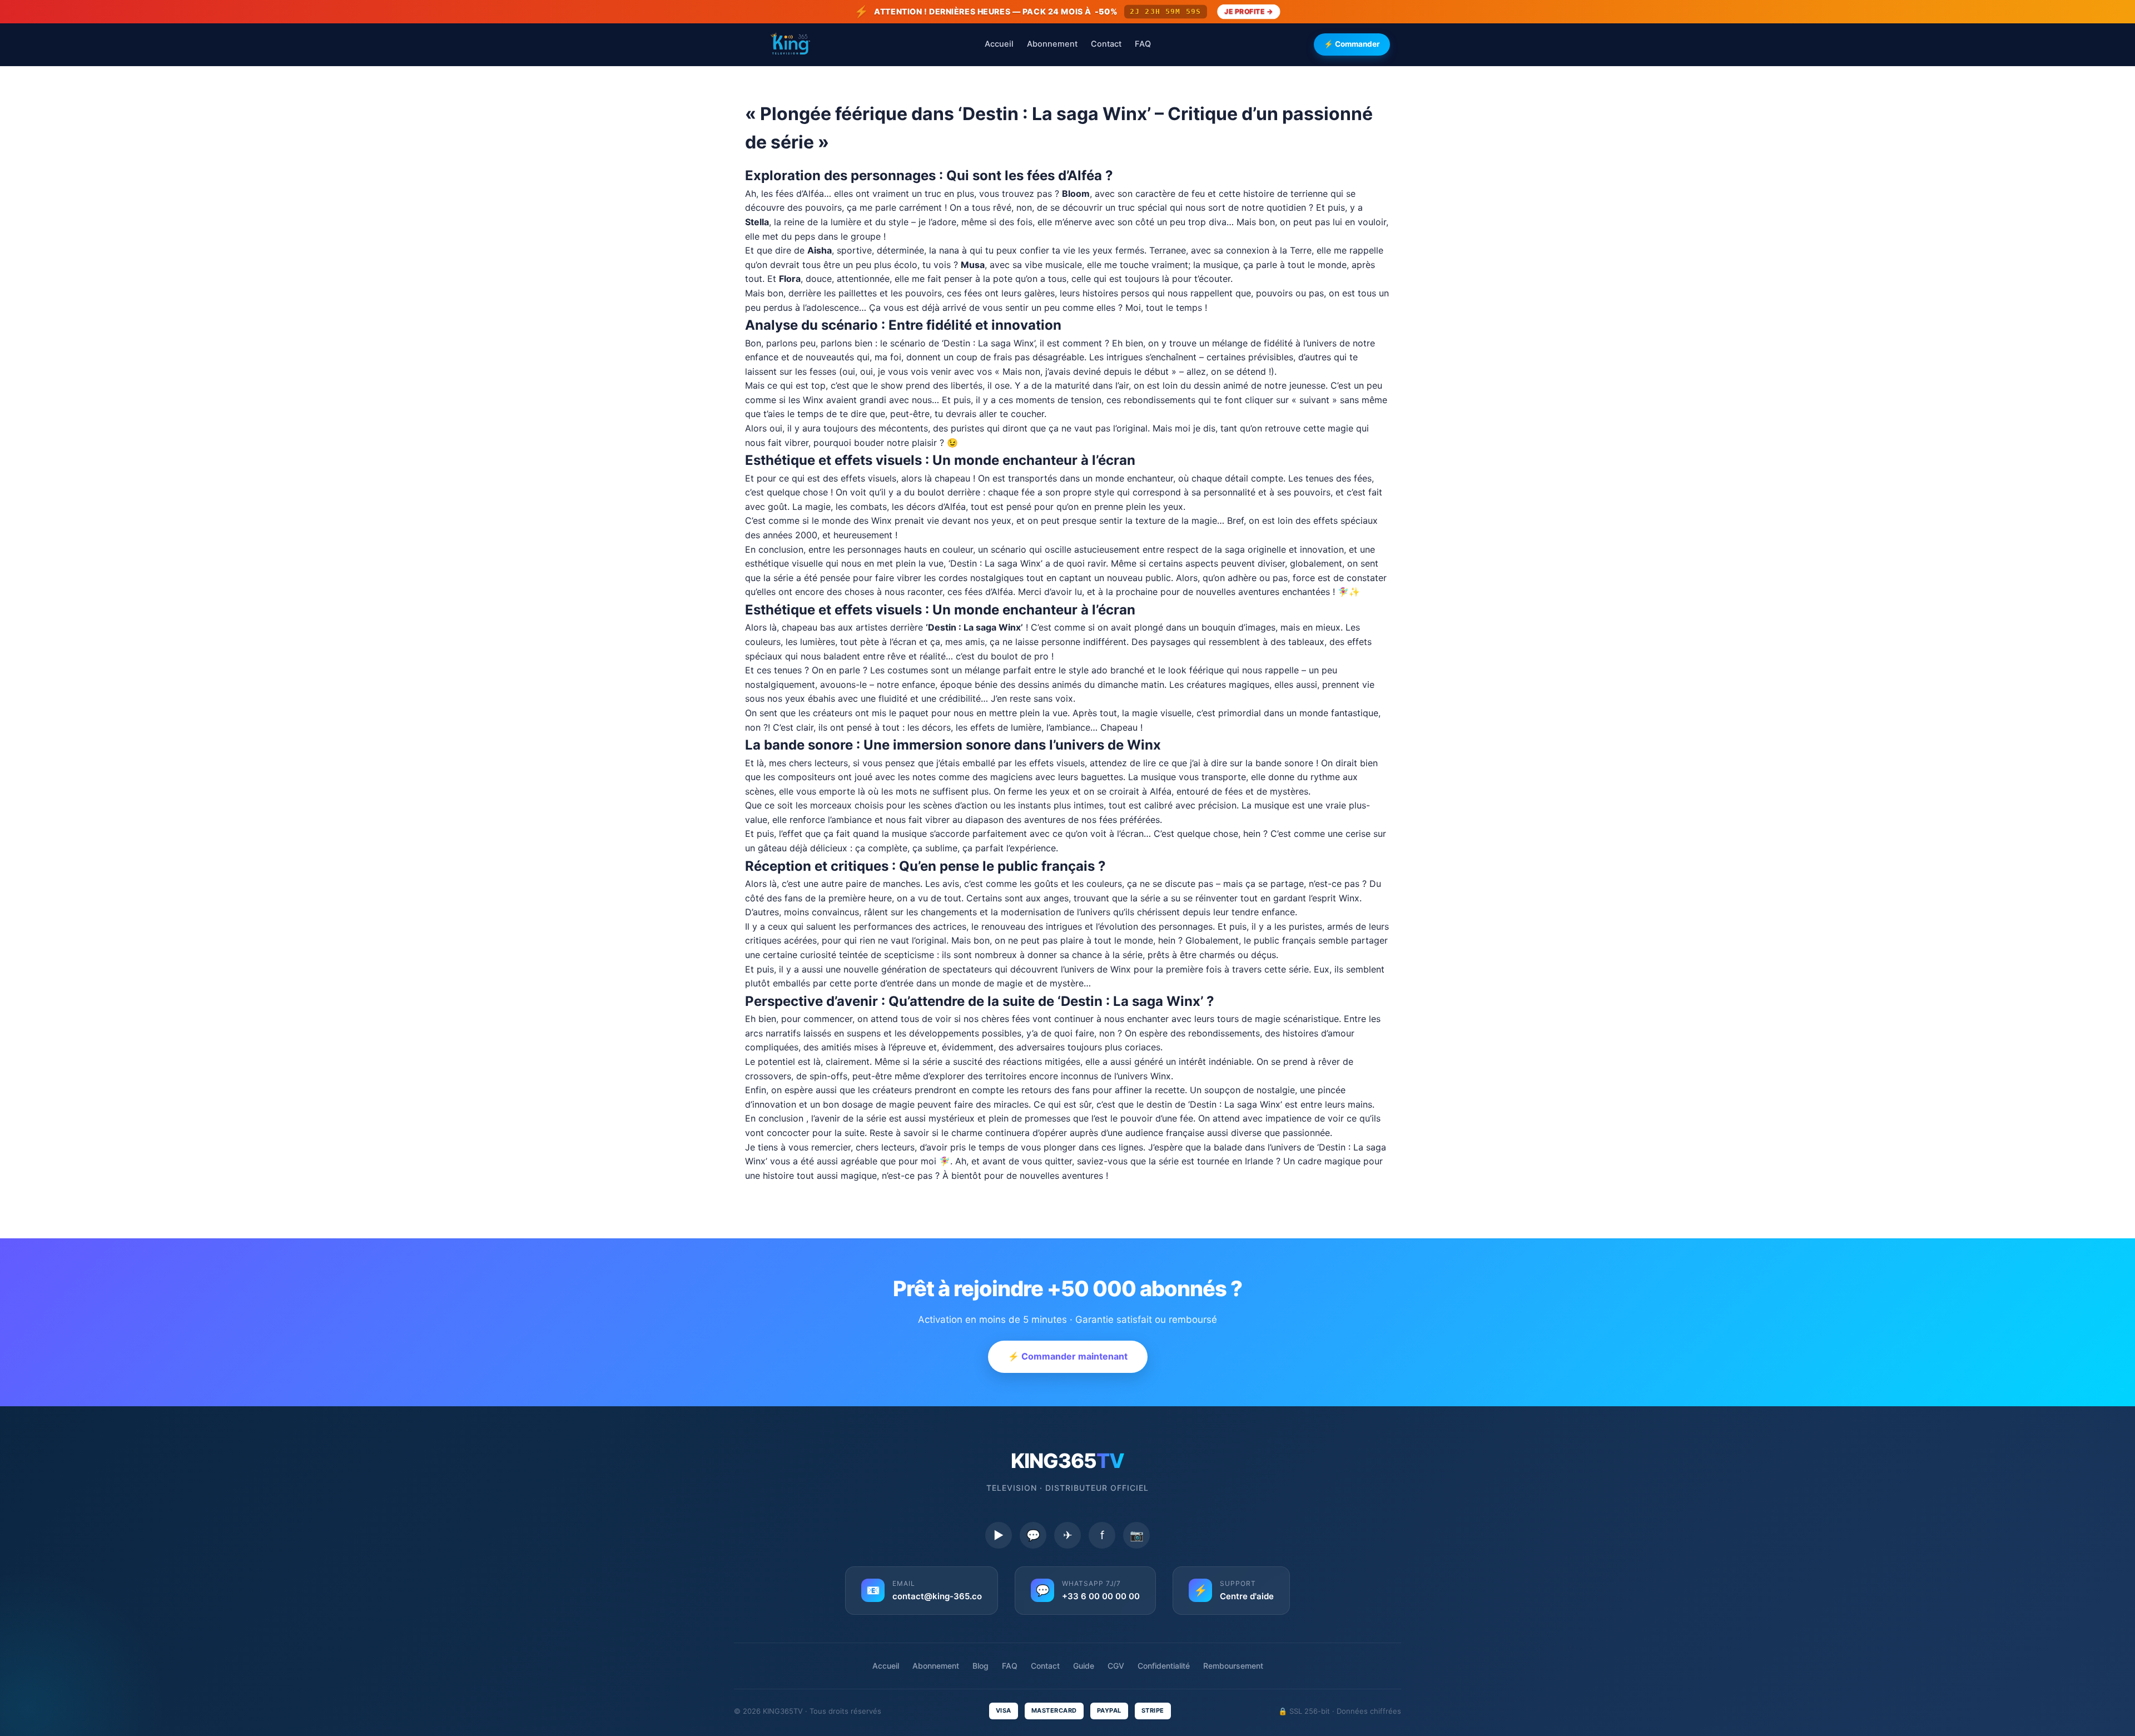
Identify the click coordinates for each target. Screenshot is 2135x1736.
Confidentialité (1164, 1666)
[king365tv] (790, 44)
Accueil (999, 44)
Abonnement (1052, 44)
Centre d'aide (1247, 1596)
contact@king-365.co (937, 1596)
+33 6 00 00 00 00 (1101, 1596)
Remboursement (1233, 1666)
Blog (980, 1666)
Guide (1084, 1666)
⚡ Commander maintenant (1068, 1356)
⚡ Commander (1352, 44)
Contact (1106, 44)
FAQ (1143, 44)
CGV (1116, 1666)
